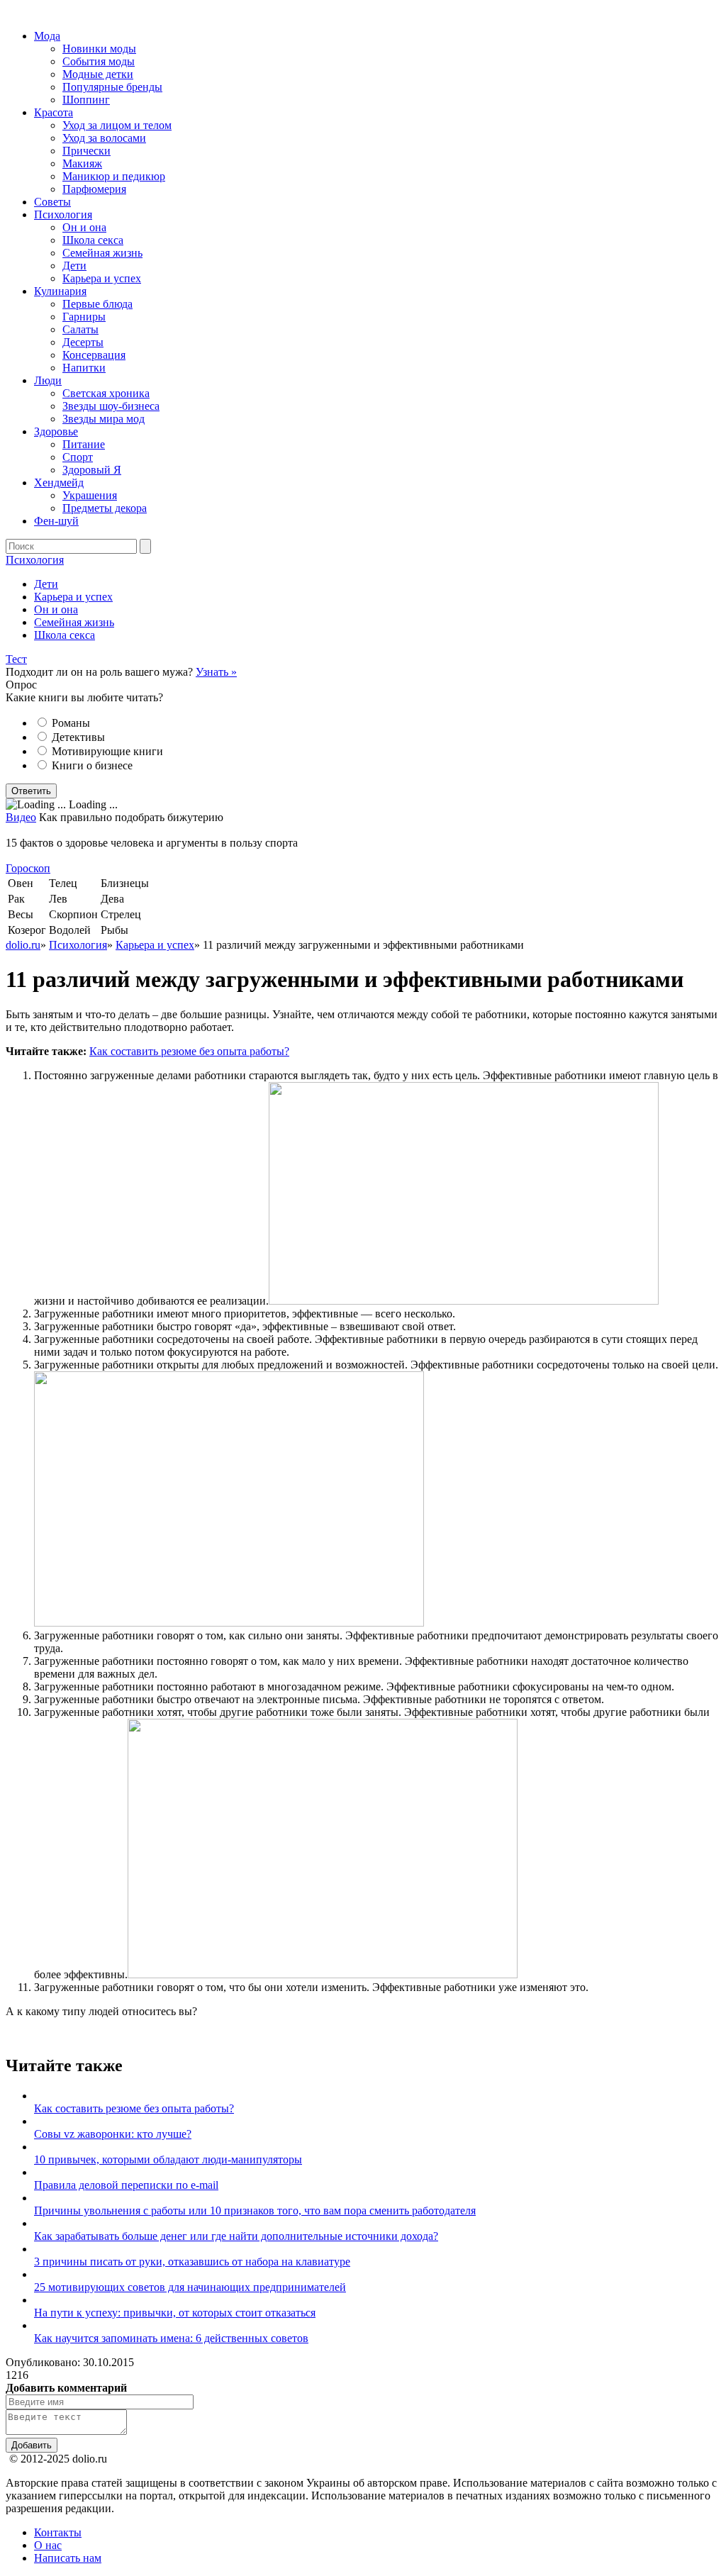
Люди (48, 380)
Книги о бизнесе (92, 765)
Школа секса (93, 240)
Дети (74, 266)
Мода (47, 36)
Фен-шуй (56, 521)
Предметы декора (105, 508)
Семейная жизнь (102, 253)
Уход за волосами (104, 138)
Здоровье (56, 431)
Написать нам (68, 2558)
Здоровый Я (92, 470)
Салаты (80, 329)
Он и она (84, 227)
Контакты (58, 2532)
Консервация (94, 355)
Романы (71, 723)
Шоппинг (86, 100)
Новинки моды (99, 49)
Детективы (78, 737)
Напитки (84, 368)
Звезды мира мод (104, 419)
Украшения (90, 495)
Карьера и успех (102, 278)
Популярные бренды (112, 87)
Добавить (32, 2445)
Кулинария (60, 291)
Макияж (82, 163)
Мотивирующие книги (107, 751)
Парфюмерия (94, 189)
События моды (99, 61)
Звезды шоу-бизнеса (111, 406)
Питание (84, 444)
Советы (52, 202)
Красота (54, 112)
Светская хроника (106, 393)
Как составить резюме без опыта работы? (189, 1051)
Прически (86, 151)
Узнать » (216, 672)
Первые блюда (97, 304)
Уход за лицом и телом (117, 125)
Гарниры (84, 317)
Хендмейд (59, 483)
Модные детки (98, 74)
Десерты (83, 342)
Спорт (78, 457)
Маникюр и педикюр (114, 176)
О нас (48, 2545)
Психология (63, 214)
